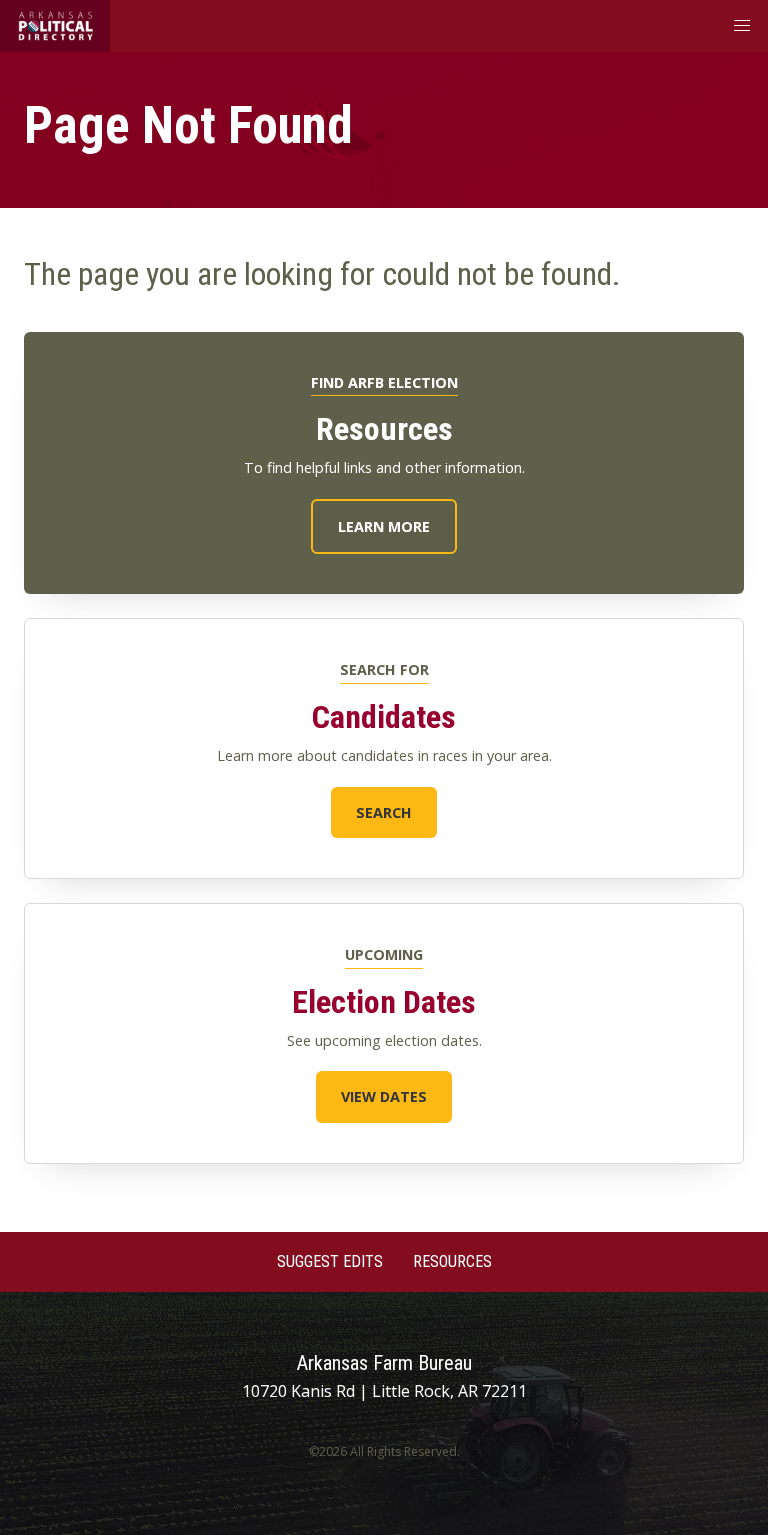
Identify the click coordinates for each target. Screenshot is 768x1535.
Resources (452, 1261)
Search (384, 812)
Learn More (384, 526)
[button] (742, 26)
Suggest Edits (330, 1261)
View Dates (384, 1096)
